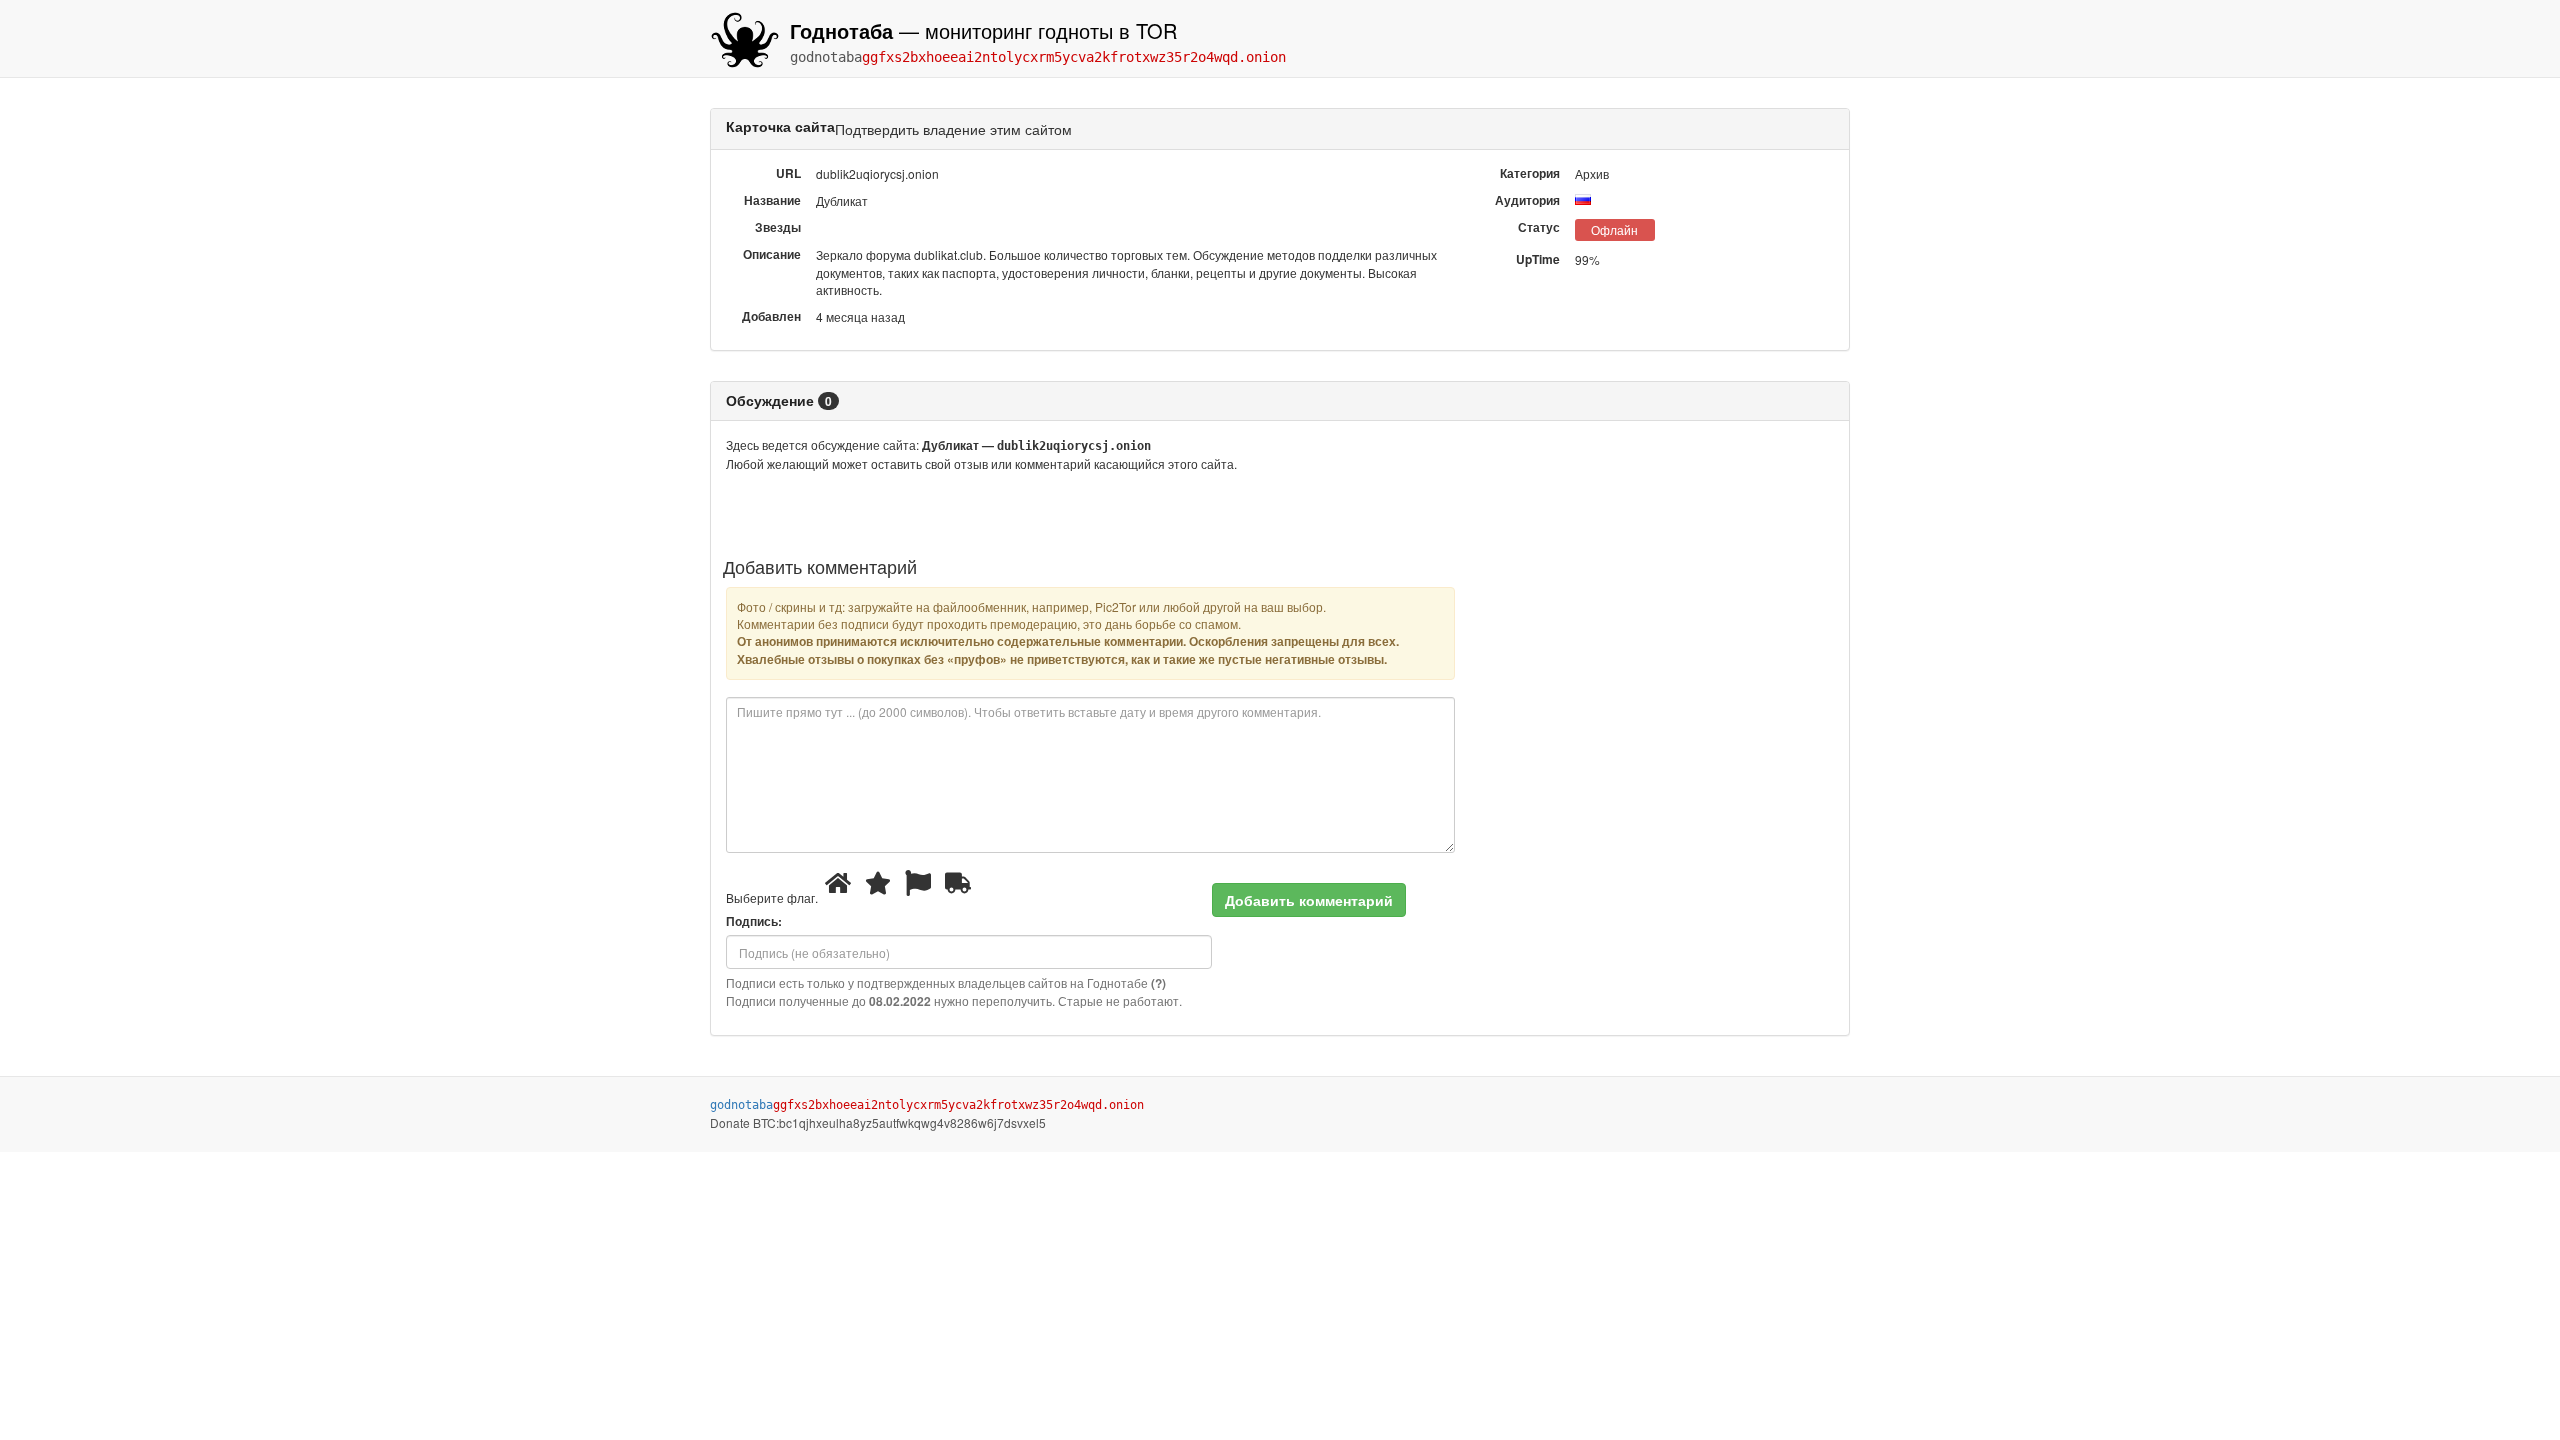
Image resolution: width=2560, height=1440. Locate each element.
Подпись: (754, 921)
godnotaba (1038, 57)
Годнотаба (841, 30)
